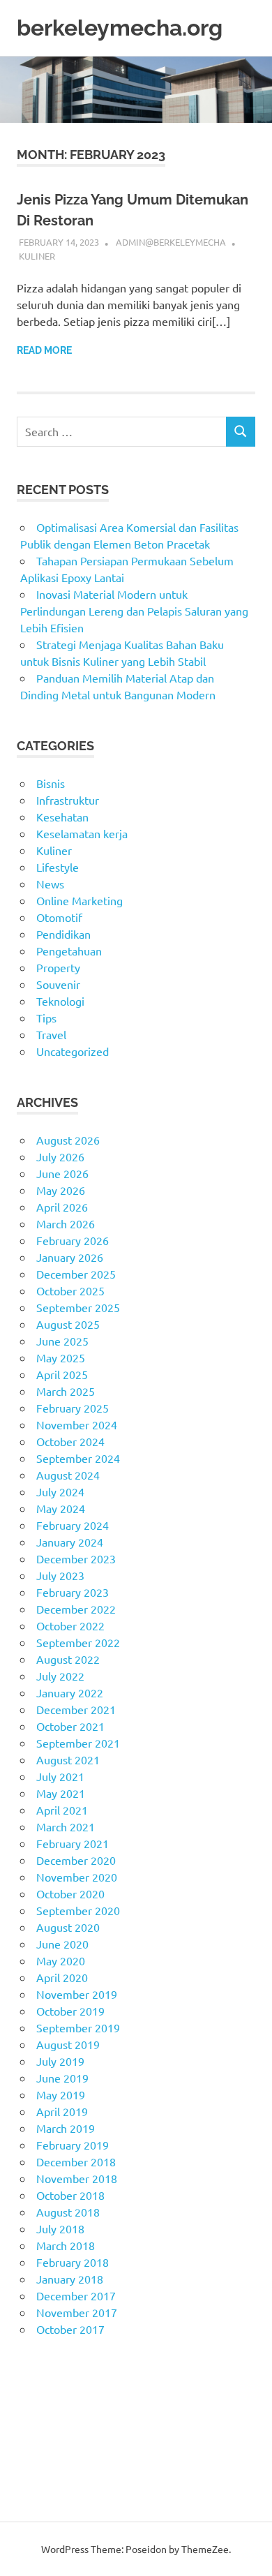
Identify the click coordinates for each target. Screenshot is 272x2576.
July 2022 (60, 1676)
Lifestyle (58, 867)
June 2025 (62, 1341)
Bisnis (51, 783)
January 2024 (70, 1542)
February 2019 (73, 2145)
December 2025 (76, 1274)
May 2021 (61, 1793)
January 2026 (70, 1257)
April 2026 (62, 1207)
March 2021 (66, 1826)
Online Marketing (80, 900)
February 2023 (73, 1592)
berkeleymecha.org (120, 28)
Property (58, 967)
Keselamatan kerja (82, 833)
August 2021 (68, 1759)
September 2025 (78, 1307)
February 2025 (73, 1408)
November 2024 (77, 1424)
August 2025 (68, 1324)
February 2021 (73, 1843)
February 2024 (73, 1525)
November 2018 (77, 2178)
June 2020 (62, 1944)
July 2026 (60, 1156)
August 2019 (68, 2044)
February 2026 (73, 1240)
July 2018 (60, 2228)
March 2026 (66, 1223)
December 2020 (76, 1860)
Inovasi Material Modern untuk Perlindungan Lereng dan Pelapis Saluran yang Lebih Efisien (134, 611)
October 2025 (70, 1290)
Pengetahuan (69, 951)
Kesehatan (62, 817)
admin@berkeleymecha (171, 242)
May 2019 (61, 2094)
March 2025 (66, 1391)
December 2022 (76, 1609)
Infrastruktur (68, 800)
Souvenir (58, 984)
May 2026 (61, 1190)
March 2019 (66, 2128)
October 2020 (70, 1893)
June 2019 (62, 2078)
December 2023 (76, 1558)
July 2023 (60, 1575)
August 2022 (68, 1659)
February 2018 (73, 2262)
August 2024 (68, 1475)
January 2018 (70, 2279)
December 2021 (76, 1709)
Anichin (35, 2446)
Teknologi (60, 1001)
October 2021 (70, 1726)
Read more (44, 350)
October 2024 (70, 1441)
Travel (51, 1034)
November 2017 (77, 2312)
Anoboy (36, 2379)
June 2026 (62, 1173)
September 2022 (78, 1642)
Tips (46, 1018)
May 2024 (61, 1508)
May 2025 (61, 1357)
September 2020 (78, 1910)
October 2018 (70, 2195)
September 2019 (78, 2027)
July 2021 (60, 1776)
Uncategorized (73, 1051)
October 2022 (70, 1625)
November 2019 (77, 1994)
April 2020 (62, 1977)
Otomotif (59, 917)
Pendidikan (63, 934)
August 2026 (68, 1140)
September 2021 (78, 1743)
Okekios (37, 2480)
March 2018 (66, 2245)
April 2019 (62, 2111)
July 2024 (60, 1491)
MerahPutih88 (52, 2396)
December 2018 (76, 2161)
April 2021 (62, 1810)
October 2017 (70, 2329)
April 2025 (62, 1374)
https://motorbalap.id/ (72, 2463)
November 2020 (77, 1877)
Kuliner (37, 256)
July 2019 (60, 2061)
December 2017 (76, 2295)
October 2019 (70, 2011)
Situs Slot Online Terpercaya (86, 2413)
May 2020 (61, 1960)
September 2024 (78, 1458)
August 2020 (68, 1927)
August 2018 (68, 2212)
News (50, 884)
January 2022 (70, 1692)
